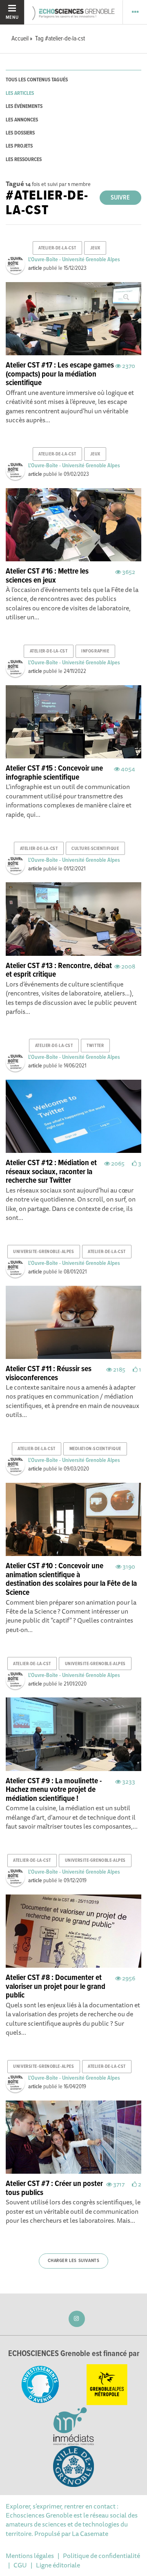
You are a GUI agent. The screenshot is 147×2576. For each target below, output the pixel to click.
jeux (95, 248)
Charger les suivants (74, 2261)
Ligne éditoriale (58, 2565)
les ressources (24, 160)
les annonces (22, 120)
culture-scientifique (95, 849)
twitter (95, 1046)
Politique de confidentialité (101, 2556)
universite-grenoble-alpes (43, 1252)
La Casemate (90, 2533)
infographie (95, 651)
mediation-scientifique (95, 1449)
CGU (20, 2565)
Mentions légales (30, 2556)
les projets (19, 146)
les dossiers (20, 133)
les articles (20, 93)
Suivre (120, 198)
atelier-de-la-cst (57, 248)
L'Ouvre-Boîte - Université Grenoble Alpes (74, 260)
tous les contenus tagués (37, 80)
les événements (24, 106)
